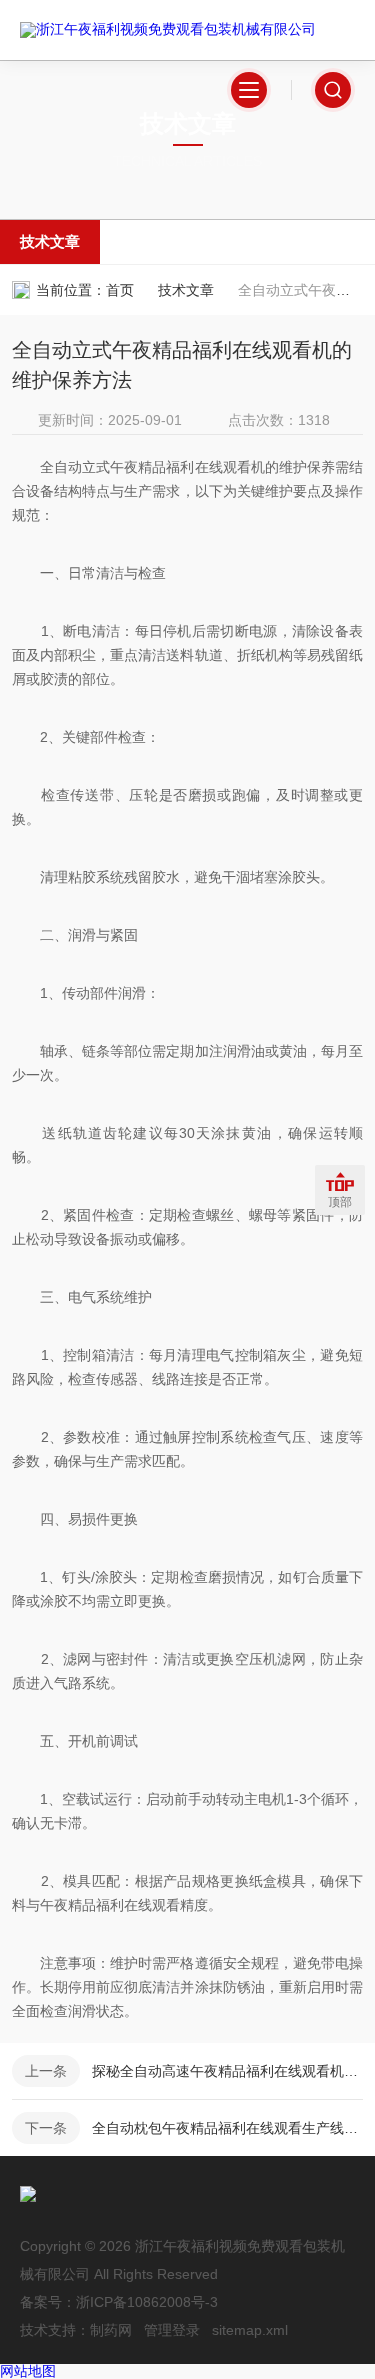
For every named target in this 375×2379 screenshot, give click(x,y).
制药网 (111, 2330)
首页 (120, 290)
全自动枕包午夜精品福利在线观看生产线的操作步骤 (227, 2128)
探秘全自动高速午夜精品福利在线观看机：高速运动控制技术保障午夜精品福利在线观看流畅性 (227, 2071)
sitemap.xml (250, 2330)
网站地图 (28, 2371)
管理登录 (172, 2330)
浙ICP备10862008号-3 (147, 2302)
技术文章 (50, 241)
